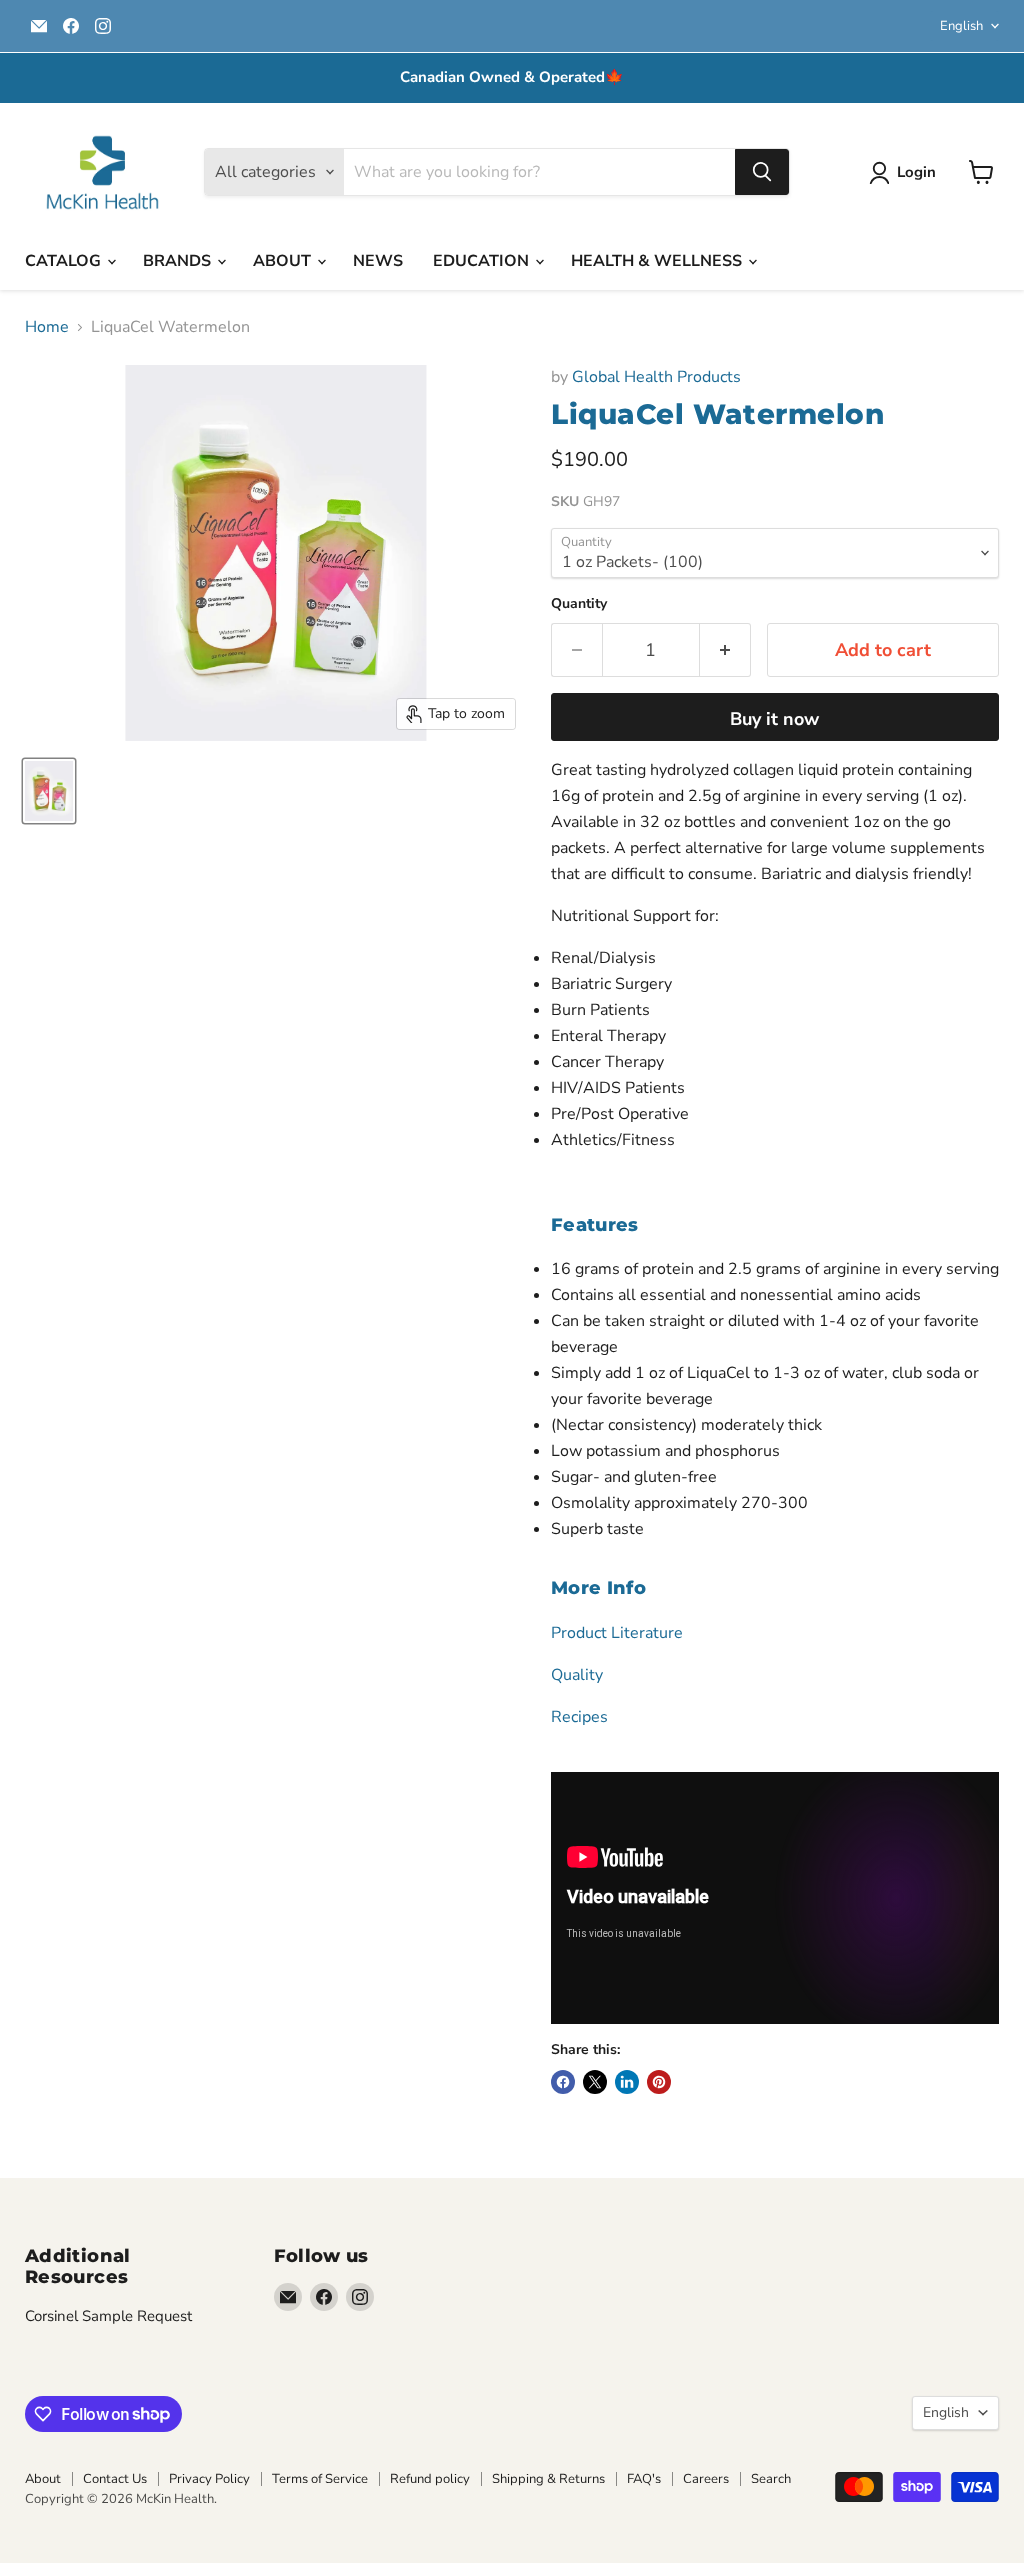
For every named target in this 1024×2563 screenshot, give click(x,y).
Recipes (579, 1717)
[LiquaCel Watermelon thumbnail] (49, 791)
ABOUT (284, 261)
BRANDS (179, 261)
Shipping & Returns (548, 2479)
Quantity (579, 604)
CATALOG (65, 261)
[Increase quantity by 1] (725, 650)
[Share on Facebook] (563, 2082)
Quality (577, 1675)
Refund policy (430, 2479)
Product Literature (617, 1633)
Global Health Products (656, 377)
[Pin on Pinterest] (659, 2082)
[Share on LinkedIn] (627, 2082)
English (961, 26)
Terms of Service (320, 2479)
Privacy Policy (209, 2479)
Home (47, 327)
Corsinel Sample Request (108, 2316)
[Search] (762, 172)
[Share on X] (595, 2082)
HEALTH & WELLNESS (658, 261)
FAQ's (644, 2479)
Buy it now (774, 719)
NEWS (378, 261)
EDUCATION (483, 261)
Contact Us (115, 2479)
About (43, 2479)
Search (771, 2479)
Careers (706, 2479)
